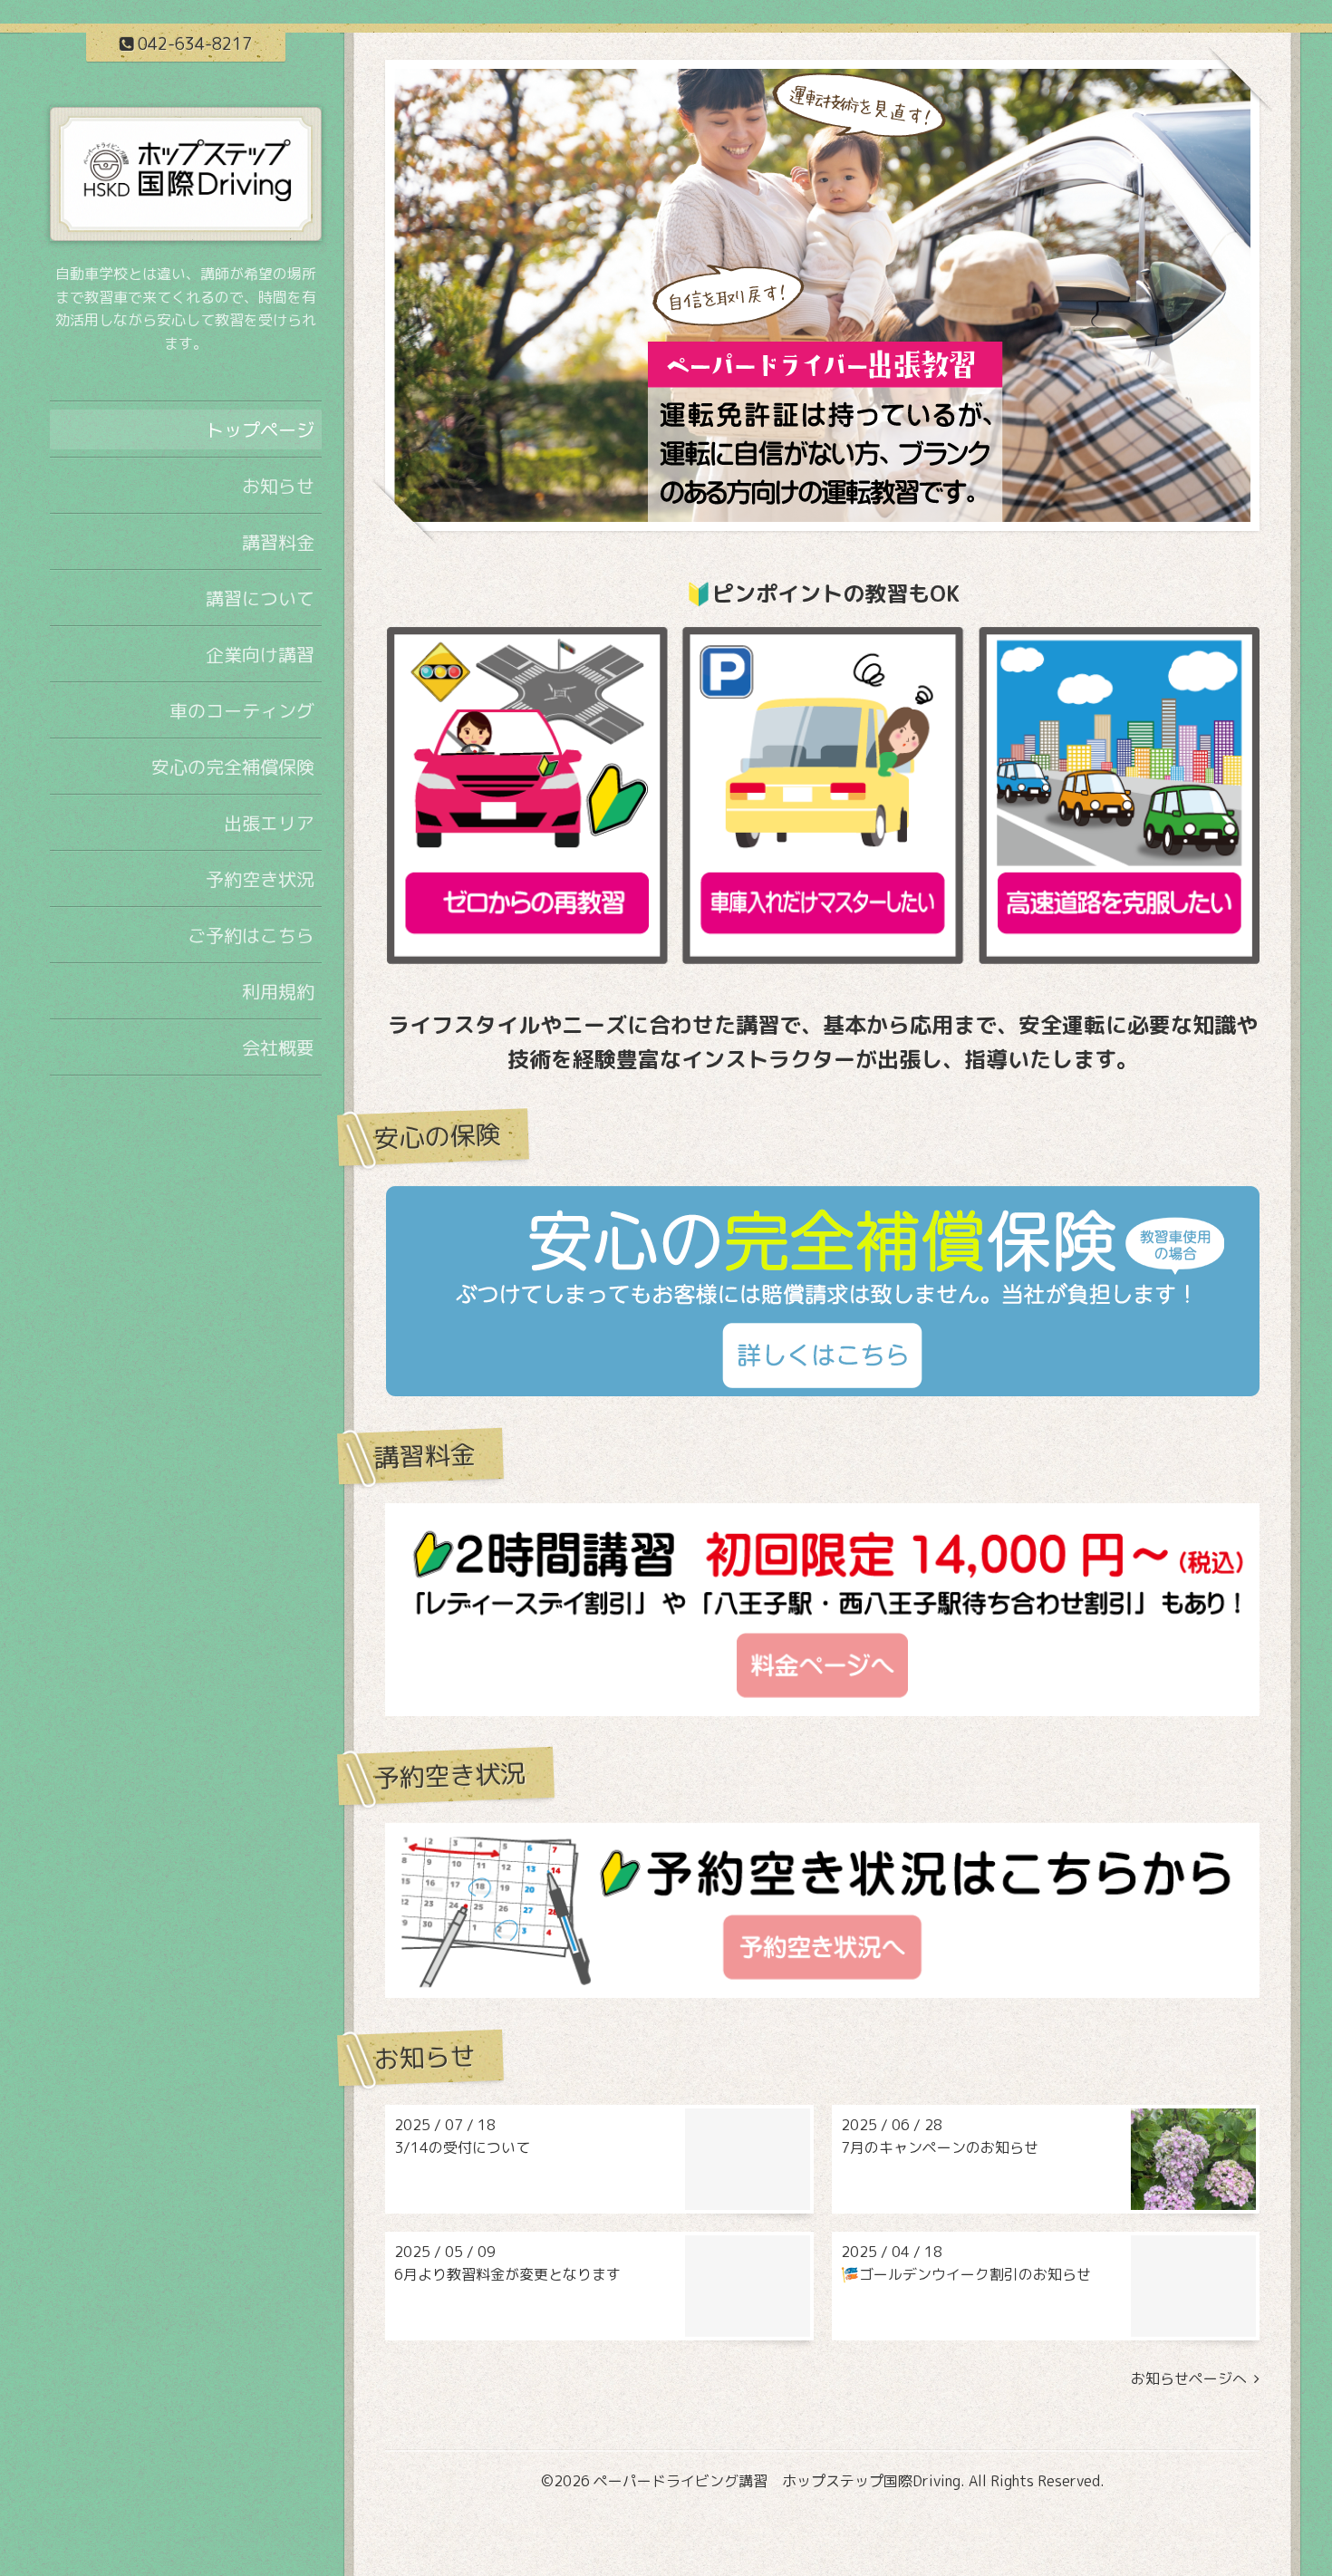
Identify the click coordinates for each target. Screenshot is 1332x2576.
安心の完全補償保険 (233, 767)
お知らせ (278, 486)
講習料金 (278, 542)
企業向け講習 (260, 654)
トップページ (260, 429)
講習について (260, 598)
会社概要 (278, 1047)
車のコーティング (242, 710)
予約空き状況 (260, 879)
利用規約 (278, 991)
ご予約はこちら (251, 935)
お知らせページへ (1192, 2379)
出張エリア (269, 823)
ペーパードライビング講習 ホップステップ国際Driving (777, 2481)
